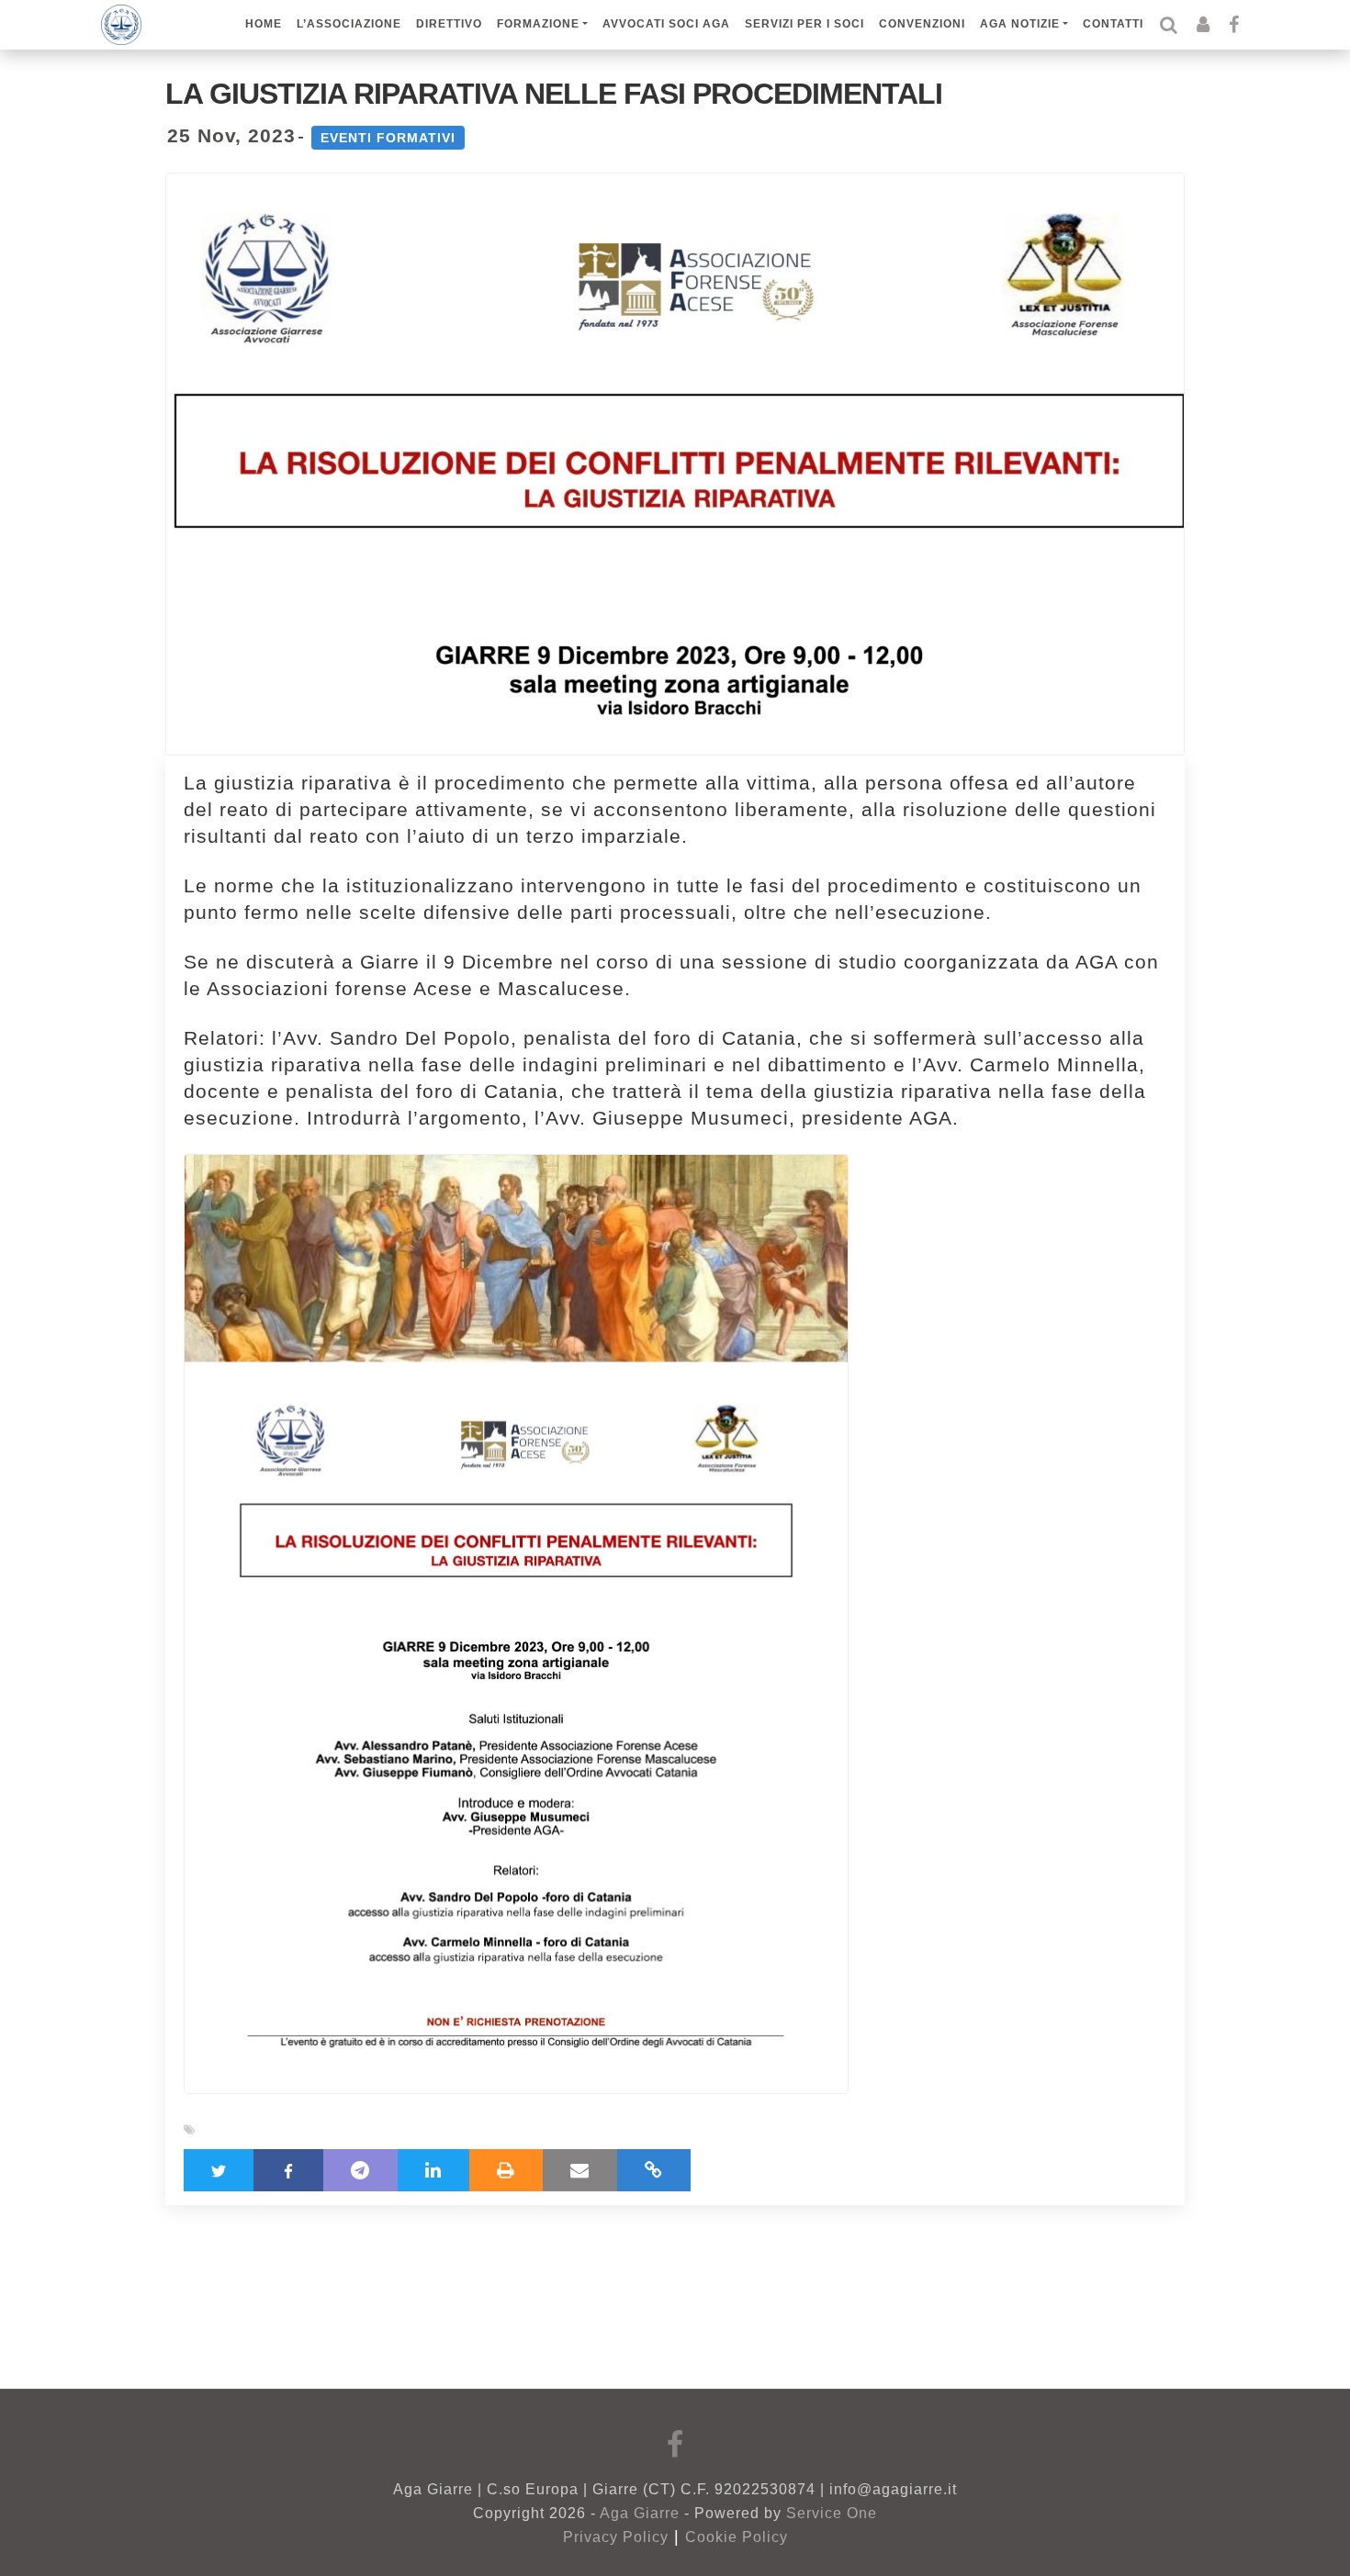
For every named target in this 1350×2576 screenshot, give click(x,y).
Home (264, 24)
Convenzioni (922, 24)
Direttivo (449, 24)
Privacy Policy (616, 2537)
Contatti (1113, 24)
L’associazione (349, 24)
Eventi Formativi (388, 138)
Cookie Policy (737, 2537)
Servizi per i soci (804, 24)
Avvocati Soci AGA (666, 24)
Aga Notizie (1020, 24)
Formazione (538, 24)
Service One (832, 2513)
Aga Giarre (640, 2513)
